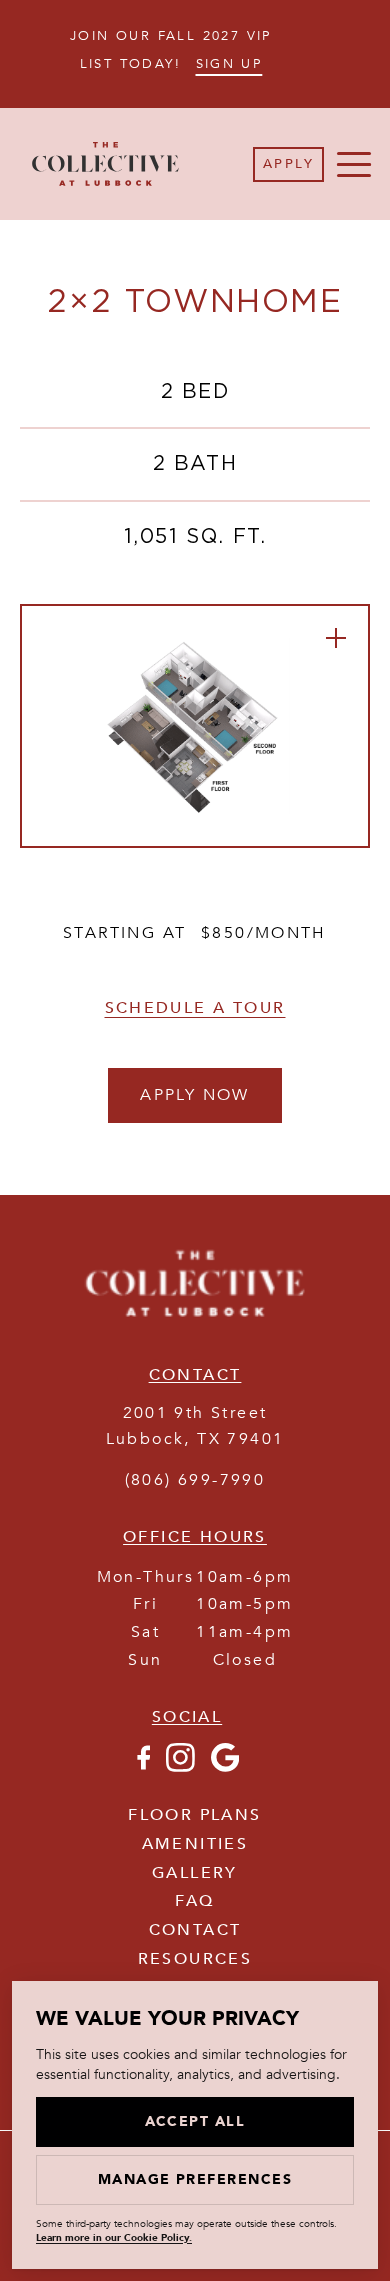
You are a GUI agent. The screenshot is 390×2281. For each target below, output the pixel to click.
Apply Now (195, 1095)
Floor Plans (194, 1815)
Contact (195, 1930)
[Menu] (354, 164)
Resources (195, 1959)
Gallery (195, 1873)
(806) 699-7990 (195, 1480)
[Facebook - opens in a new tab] (143, 1767)
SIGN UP (229, 64)
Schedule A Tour (195, 1008)
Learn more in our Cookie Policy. (114, 2238)
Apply (288, 164)
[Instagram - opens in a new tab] (180, 1767)
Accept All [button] (195, 2121)
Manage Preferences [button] (195, 2179)
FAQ (194, 1901)
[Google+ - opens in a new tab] (225, 1767)
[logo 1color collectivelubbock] (195, 1319)
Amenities (195, 1844)
